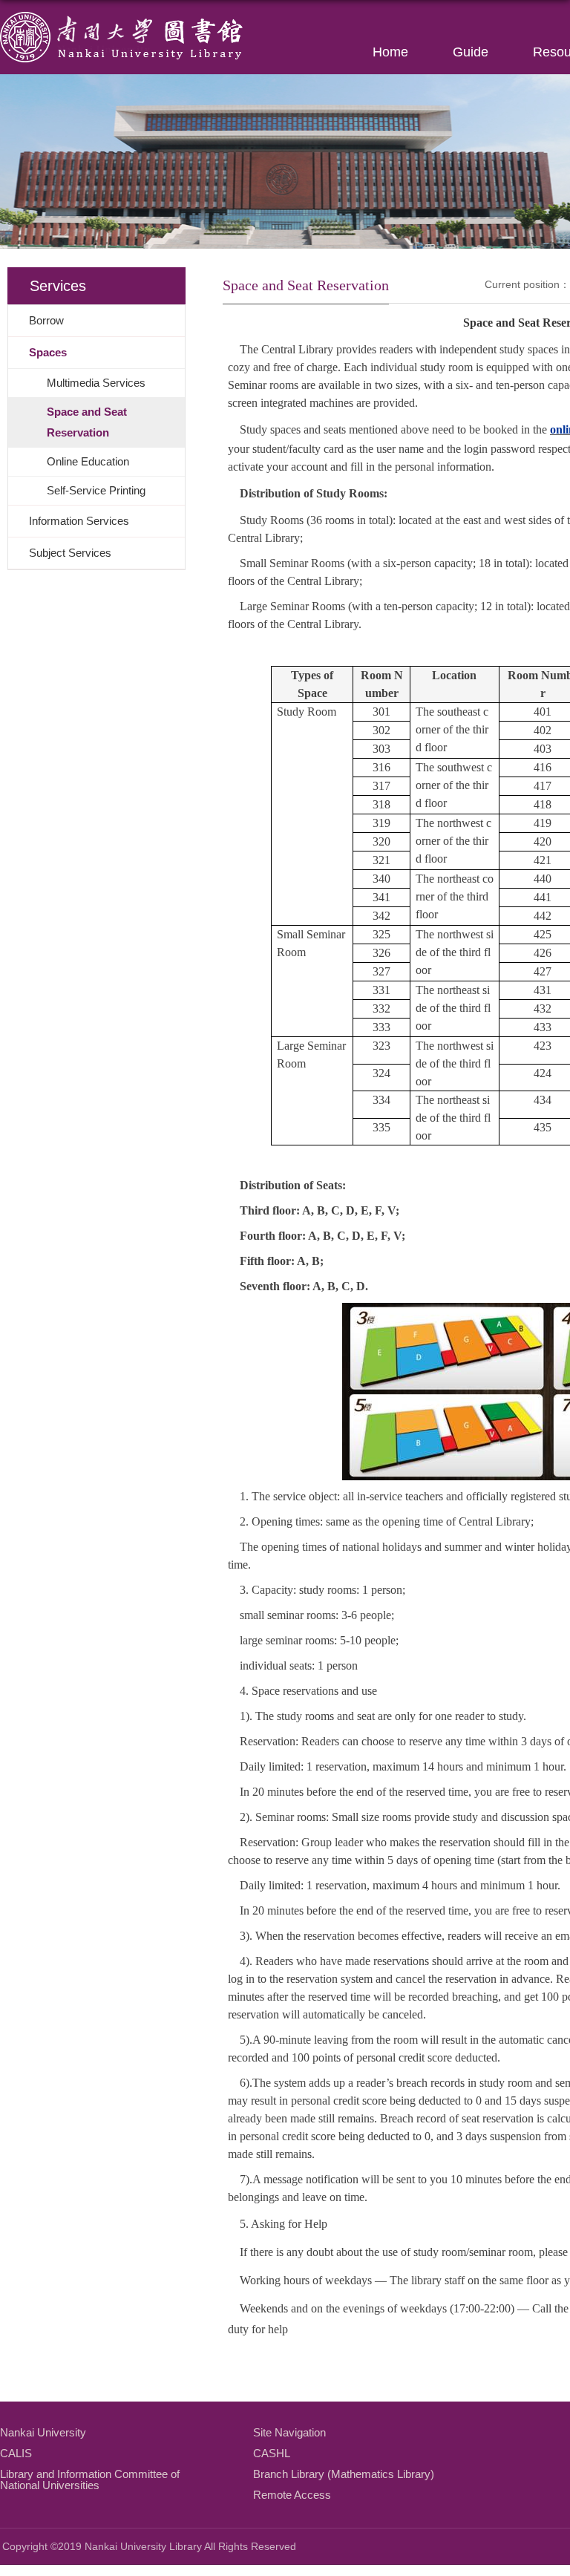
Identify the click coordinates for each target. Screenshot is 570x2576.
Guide (471, 52)
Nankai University (43, 2432)
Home (390, 52)
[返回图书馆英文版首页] (122, 17)
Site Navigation (289, 2432)
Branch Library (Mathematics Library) (344, 2474)
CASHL (272, 2453)
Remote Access (292, 2495)
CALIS (16, 2453)
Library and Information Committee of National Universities (90, 2479)
